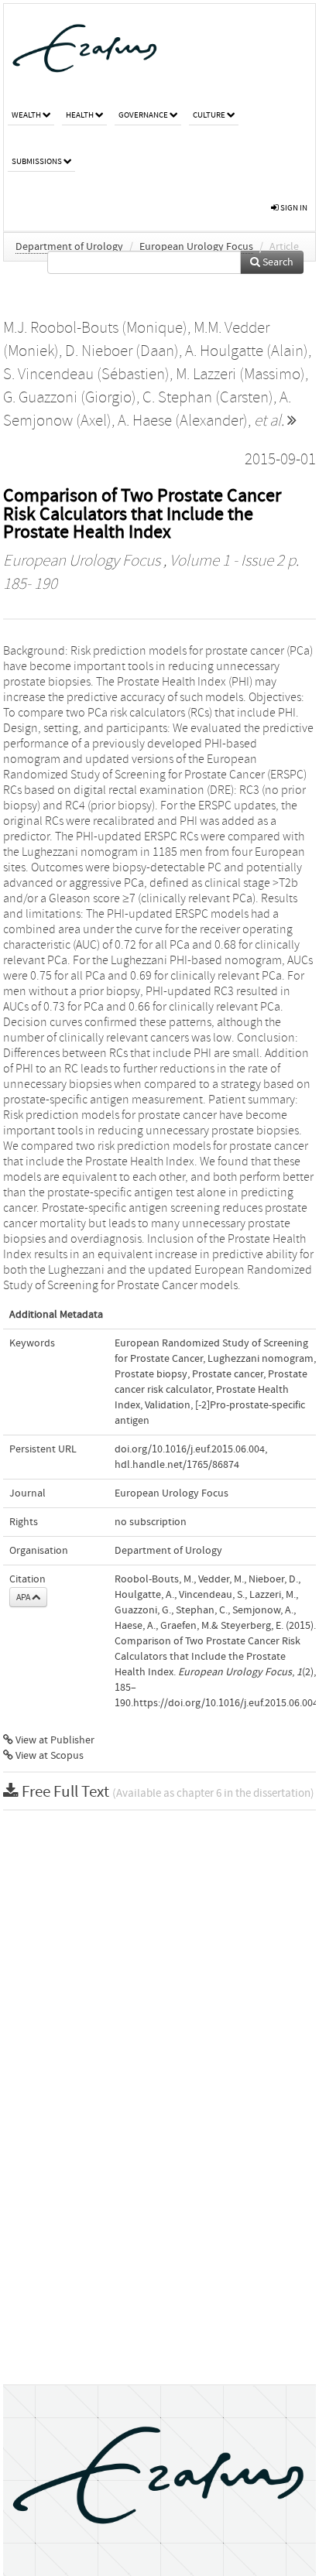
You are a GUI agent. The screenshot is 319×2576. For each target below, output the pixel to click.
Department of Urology (69, 247)
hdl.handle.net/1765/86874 (177, 1465)
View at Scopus (48, 1756)
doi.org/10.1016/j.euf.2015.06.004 (190, 1449)
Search (277, 262)
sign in (293, 208)
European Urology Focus (196, 247)
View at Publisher (54, 1740)
